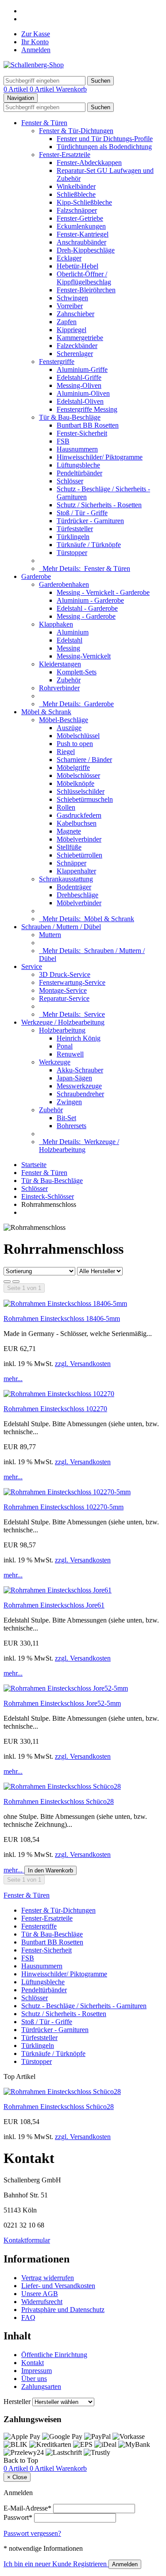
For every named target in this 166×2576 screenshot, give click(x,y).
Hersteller (17, 2402)
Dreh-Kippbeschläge (86, 250)
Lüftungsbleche (78, 465)
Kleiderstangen (60, 664)
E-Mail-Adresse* (27, 2508)
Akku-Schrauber (80, 1070)
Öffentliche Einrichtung (54, 2355)
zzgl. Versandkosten (83, 1364)
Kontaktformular (27, 2240)
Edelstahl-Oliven (80, 401)
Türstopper (72, 553)
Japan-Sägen (74, 1078)
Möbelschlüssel (78, 736)
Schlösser (70, 481)
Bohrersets (71, 1126)
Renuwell (70, 1054)
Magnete (69, 831)
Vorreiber (70, 306)
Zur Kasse (36, 34)
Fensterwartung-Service (72, 982)
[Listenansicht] (7, 1282)
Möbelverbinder (79, 839)
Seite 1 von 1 (24, 1288)
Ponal (65, 1046)
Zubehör (69, 680)
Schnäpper (71, 863)
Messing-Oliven (79, 385)
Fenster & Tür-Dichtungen (76, 131)
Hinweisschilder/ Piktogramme (100, 457)
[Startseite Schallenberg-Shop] (34, 65)
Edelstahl (69, 640)
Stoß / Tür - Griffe (82, 513)
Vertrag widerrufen (48, 2278)
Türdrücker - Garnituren (90, 521)
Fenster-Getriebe (80, 218)
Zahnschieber (75, 314)
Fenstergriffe (57, 362)
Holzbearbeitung (62, 1030)
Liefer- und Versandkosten (58, 2286)
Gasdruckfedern (79, 815)
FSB (63, 441)
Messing (68, 648)
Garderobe (36, 576)
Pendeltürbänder (79, 473)
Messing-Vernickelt (84, 656)
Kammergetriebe (80, 338)
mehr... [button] (13, 1379)
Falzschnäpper (77, 210)
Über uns (34, 2379)
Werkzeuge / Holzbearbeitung (63, 1022)
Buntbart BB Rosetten (88, 425)
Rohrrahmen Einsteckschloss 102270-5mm (64, 1507)
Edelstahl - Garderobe (87, 608)
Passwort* (18, 2517)
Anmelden (36, 50)
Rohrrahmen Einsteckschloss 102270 (55, 1409)
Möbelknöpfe (75, 783)
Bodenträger (74, 887)
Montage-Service (63, 990)
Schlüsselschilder (81, 791)
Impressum (37, 2371)
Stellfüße (69, 847)
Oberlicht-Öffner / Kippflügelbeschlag (84, 278)
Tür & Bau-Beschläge (70, 417)
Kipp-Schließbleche (84, 202)
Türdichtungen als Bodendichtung (104, 147)
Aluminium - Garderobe (90, 600)
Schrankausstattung (66, 879)
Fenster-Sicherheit (82, 433)
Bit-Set (66, 1118)
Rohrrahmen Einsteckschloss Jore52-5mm (62, 1703)
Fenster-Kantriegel (83, 234)
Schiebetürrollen (79, 855)
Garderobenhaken (64, 584)
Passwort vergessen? (32, 2533)
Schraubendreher (80, 1094)
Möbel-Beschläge (64, 720)
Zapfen (67, 322)
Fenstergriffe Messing (87, 409)
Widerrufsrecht (42, 2302)
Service (32, 966)
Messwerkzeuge (79, 1086)
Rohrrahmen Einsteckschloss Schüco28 (59, 1801)
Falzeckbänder (77, 346)
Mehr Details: (85, 568)
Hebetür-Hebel (77, 266)
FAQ (28, 2318)
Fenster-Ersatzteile (65, 155)
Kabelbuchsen (77, 823)
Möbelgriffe (73, 767)
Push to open (75, 744)
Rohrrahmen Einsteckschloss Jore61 (54, 1605)
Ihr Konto (35, 42)
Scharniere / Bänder (84, 760)
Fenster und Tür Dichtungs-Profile (105, 139)
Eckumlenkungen (81, 226)
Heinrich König (79, 1038)
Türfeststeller (75, 529)
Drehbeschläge (77, 895)
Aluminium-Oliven (83, 393)
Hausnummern (77, 449)
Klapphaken (56, 624)
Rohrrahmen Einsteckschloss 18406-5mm (62, 1319)
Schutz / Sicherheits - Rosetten (99, 505)
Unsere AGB (40, 2294)
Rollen (66, 807)
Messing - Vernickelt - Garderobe (103, 592)
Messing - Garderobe (86, 616)
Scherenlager (75, 354)
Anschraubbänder (81, 242)
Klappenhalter (76, 871)
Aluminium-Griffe (82, 369)
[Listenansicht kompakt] (16, 1282)
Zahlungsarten (41, 2387)
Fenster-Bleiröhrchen (86, 290)
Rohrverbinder (59, 688)
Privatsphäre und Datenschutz (63, 2310)
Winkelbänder (76, 186)
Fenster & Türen (44, 123)
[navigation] (21, 2460)
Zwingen (69, 1102)
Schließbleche (76, 194)
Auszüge (69, 728)
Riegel (66, 752)
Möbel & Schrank (46, 712)
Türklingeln (73, 537)
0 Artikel (17, 89)
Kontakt (33, 2363)
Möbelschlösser (78, 775)
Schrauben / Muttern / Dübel (61, 927)
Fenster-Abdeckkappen (89, 163)
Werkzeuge (55, 1062)
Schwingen (72, 298)
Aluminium (73, 632)
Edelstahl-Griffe (79, 377)
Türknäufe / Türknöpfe (89, 545)
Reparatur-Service (64, 998)
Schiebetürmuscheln (85, 799)
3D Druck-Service (65, 974)
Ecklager (69, 258)
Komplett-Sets (77, 672)
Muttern (50, 935)
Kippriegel (71, 330)
